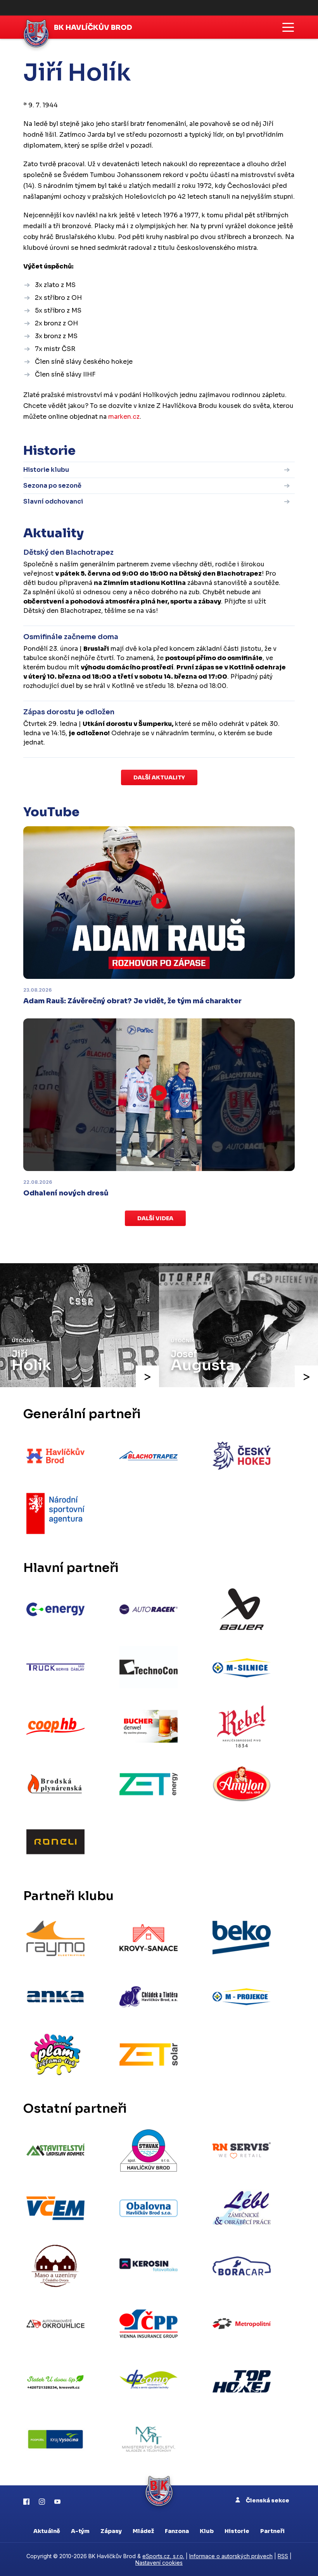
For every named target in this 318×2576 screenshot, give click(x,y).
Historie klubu (46, 470)
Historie (237, 2531)
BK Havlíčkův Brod (93, 28)
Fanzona (177, 2531)
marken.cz (124, 417)
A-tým (80, 2531)
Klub (207, 2531)
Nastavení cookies (159, 2563)
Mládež (143, 2531)
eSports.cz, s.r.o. (163, 2556)
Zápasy (111, 2531)
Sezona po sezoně (52, 486)
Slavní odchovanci (53, 501)
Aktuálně (47, 2531)
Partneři (272, 2531)
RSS (283, 2556)
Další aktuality (159, 777)
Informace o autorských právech (231, 2556)
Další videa (155, 1218)
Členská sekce (267, 2500)
